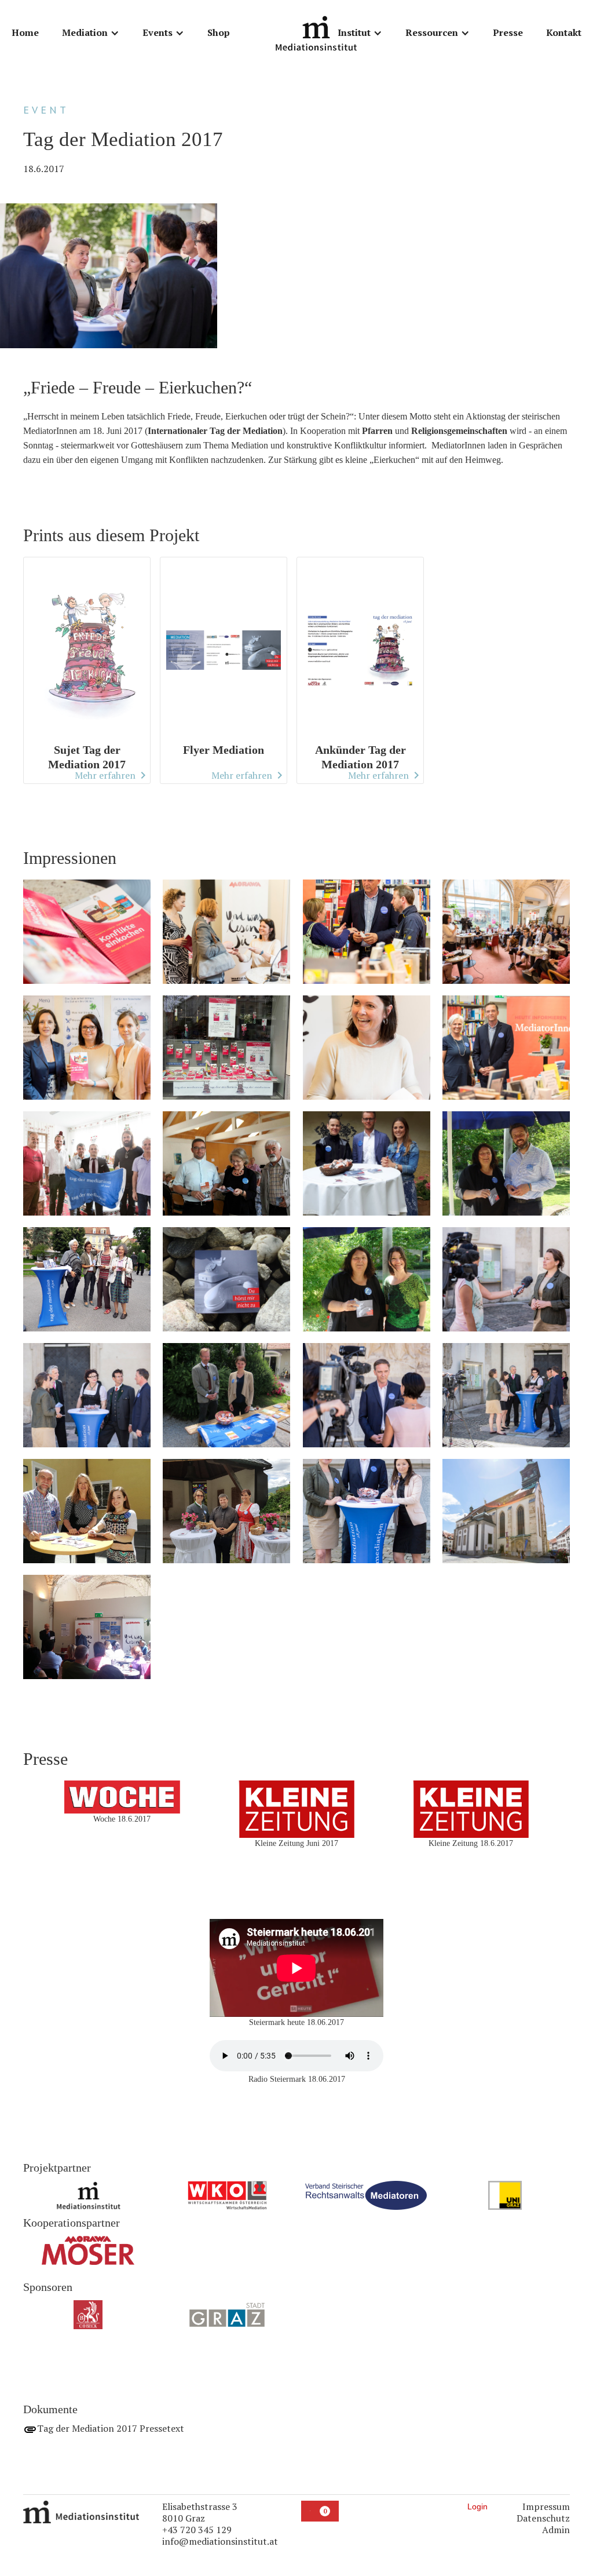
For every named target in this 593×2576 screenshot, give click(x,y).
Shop (219, 32)
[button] (91, 33)
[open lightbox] (87, 937)
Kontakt (564, 32)
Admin (556, 2530)
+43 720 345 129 (197, 2530)
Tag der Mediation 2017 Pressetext (111, 2428)
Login (477, 2506)
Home (25, 32)
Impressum (546, 2506)
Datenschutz (543, 2518)
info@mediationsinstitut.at (220, 2541)
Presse (508, 32)
